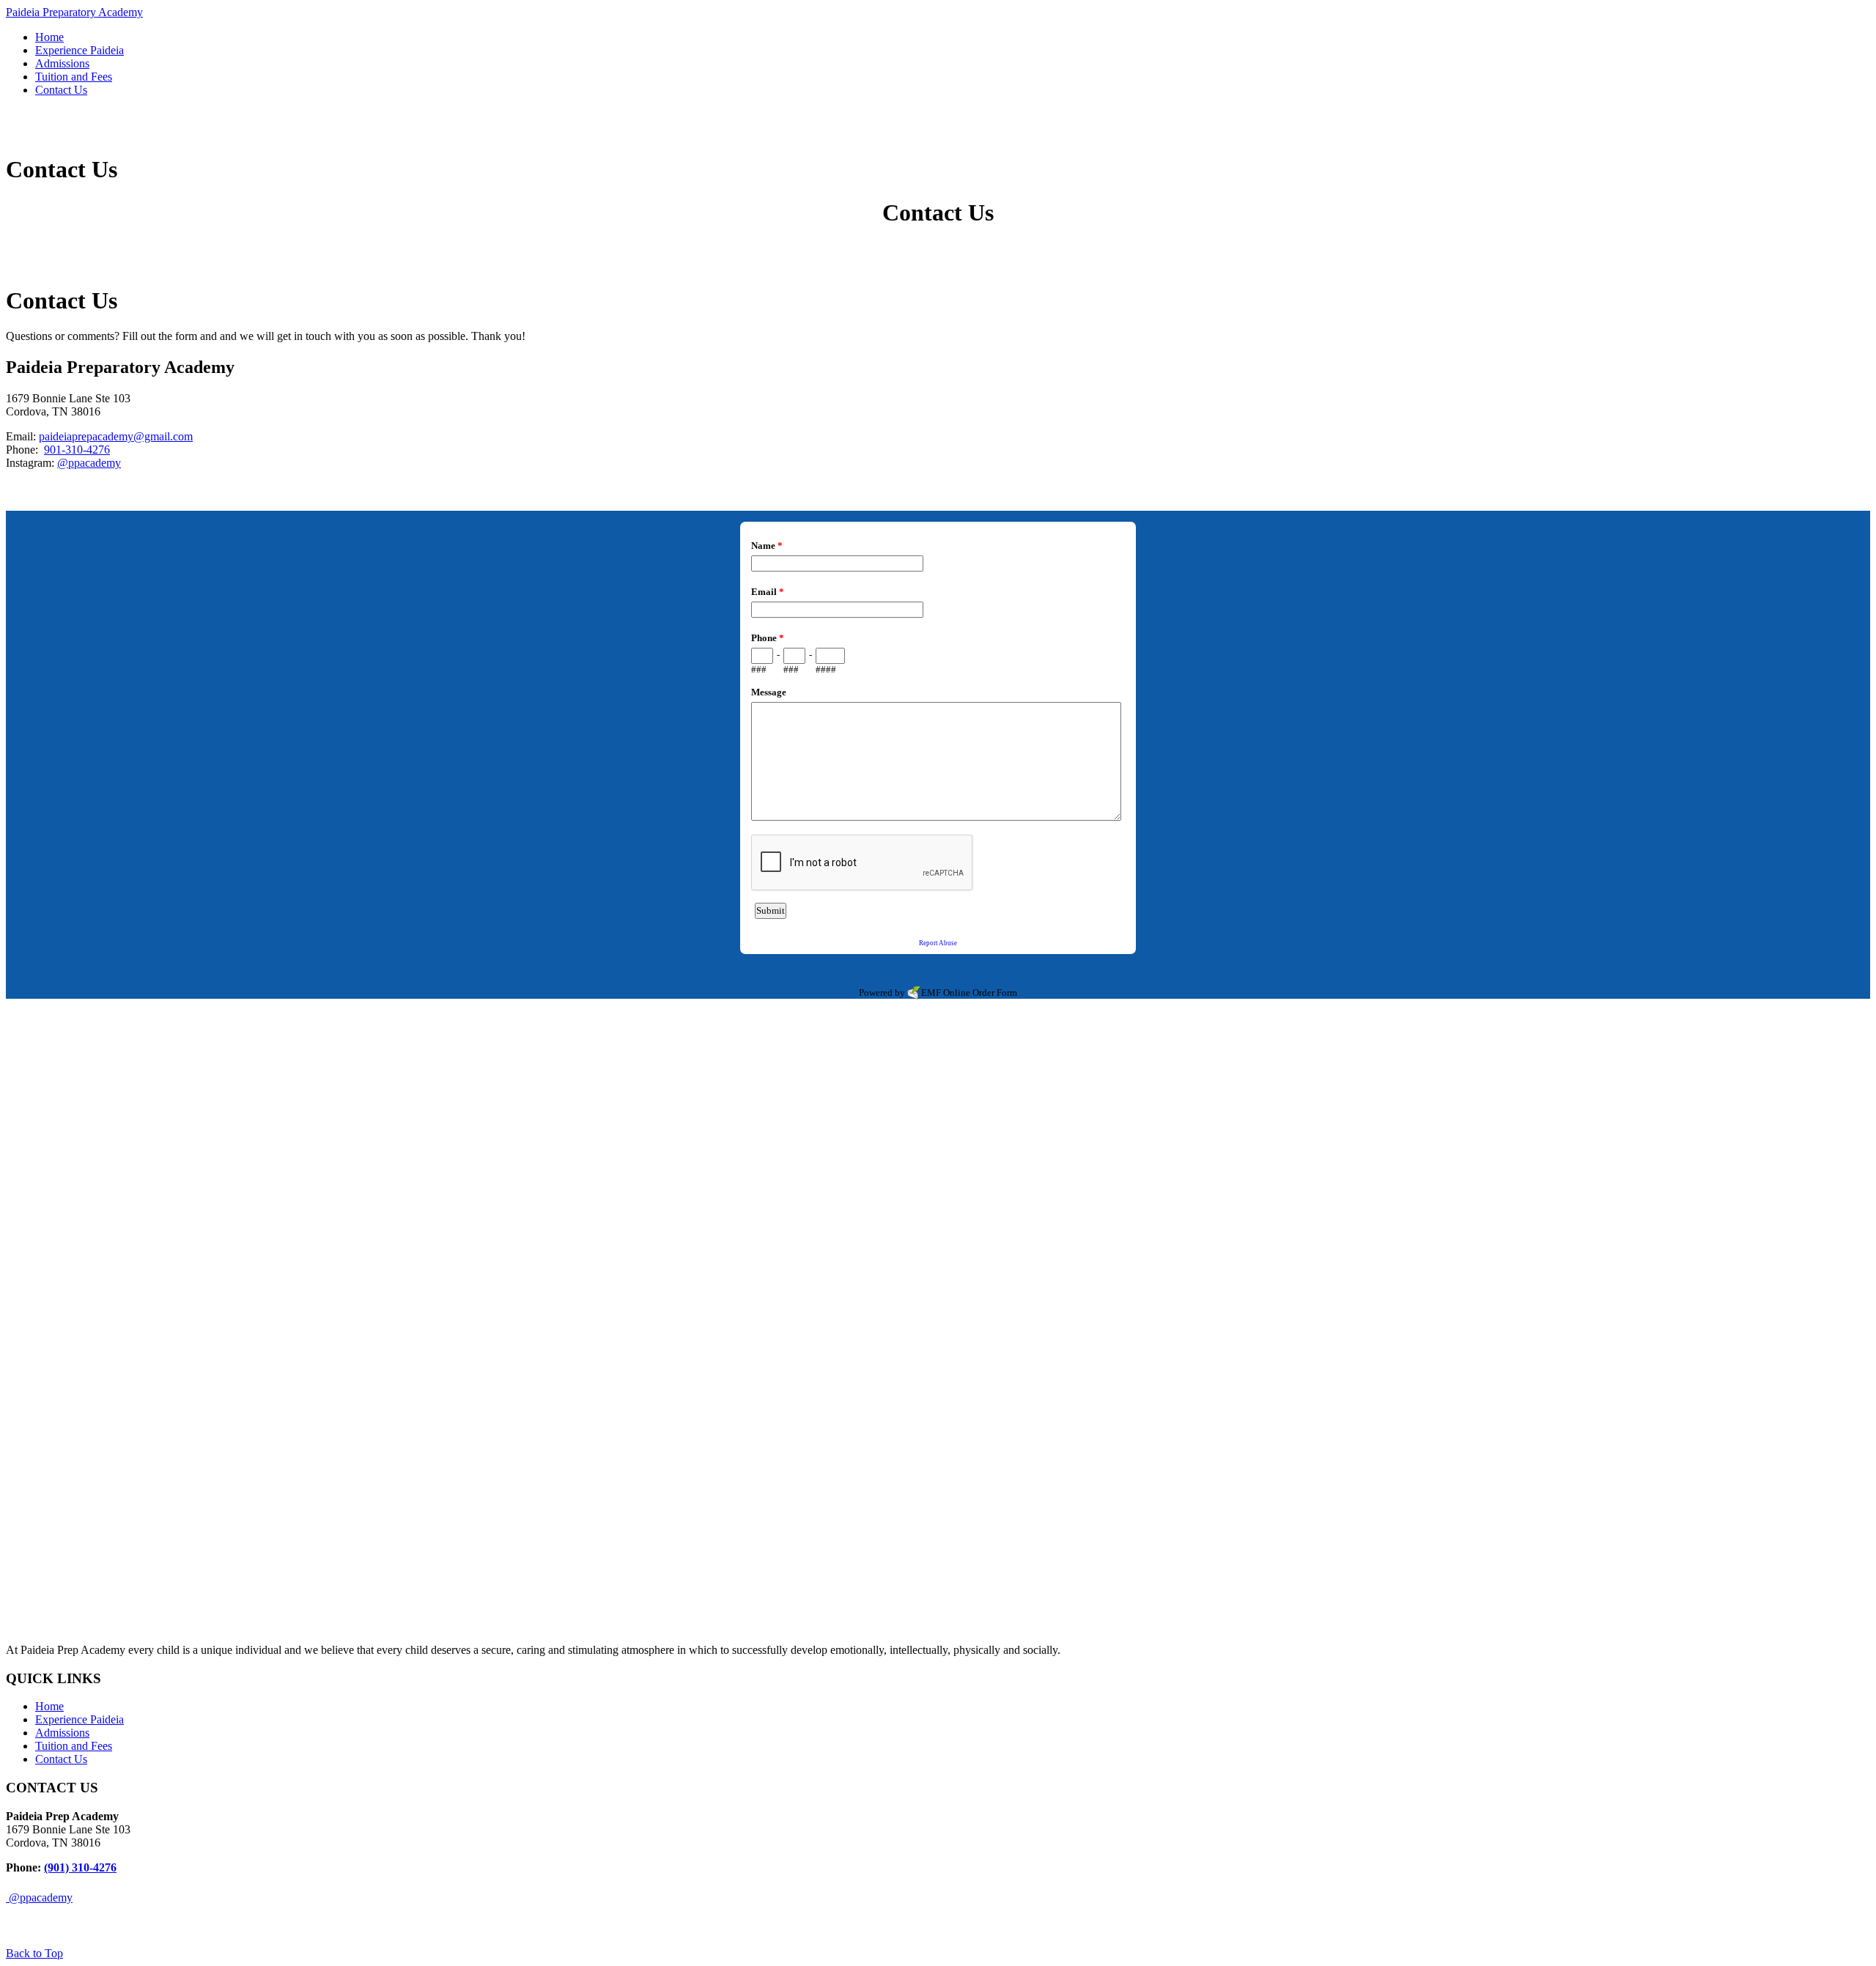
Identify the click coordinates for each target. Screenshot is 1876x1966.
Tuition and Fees (74, 1746)
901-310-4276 (77, 450)
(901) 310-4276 (80, 1867)
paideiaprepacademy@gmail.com (116, 436)
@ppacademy (89, 463)
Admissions (62, 1733)
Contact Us (61, 1759)
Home (49, 1706)
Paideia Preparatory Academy (74, 12)
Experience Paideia (80, 1719)
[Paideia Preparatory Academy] (48, 134)
